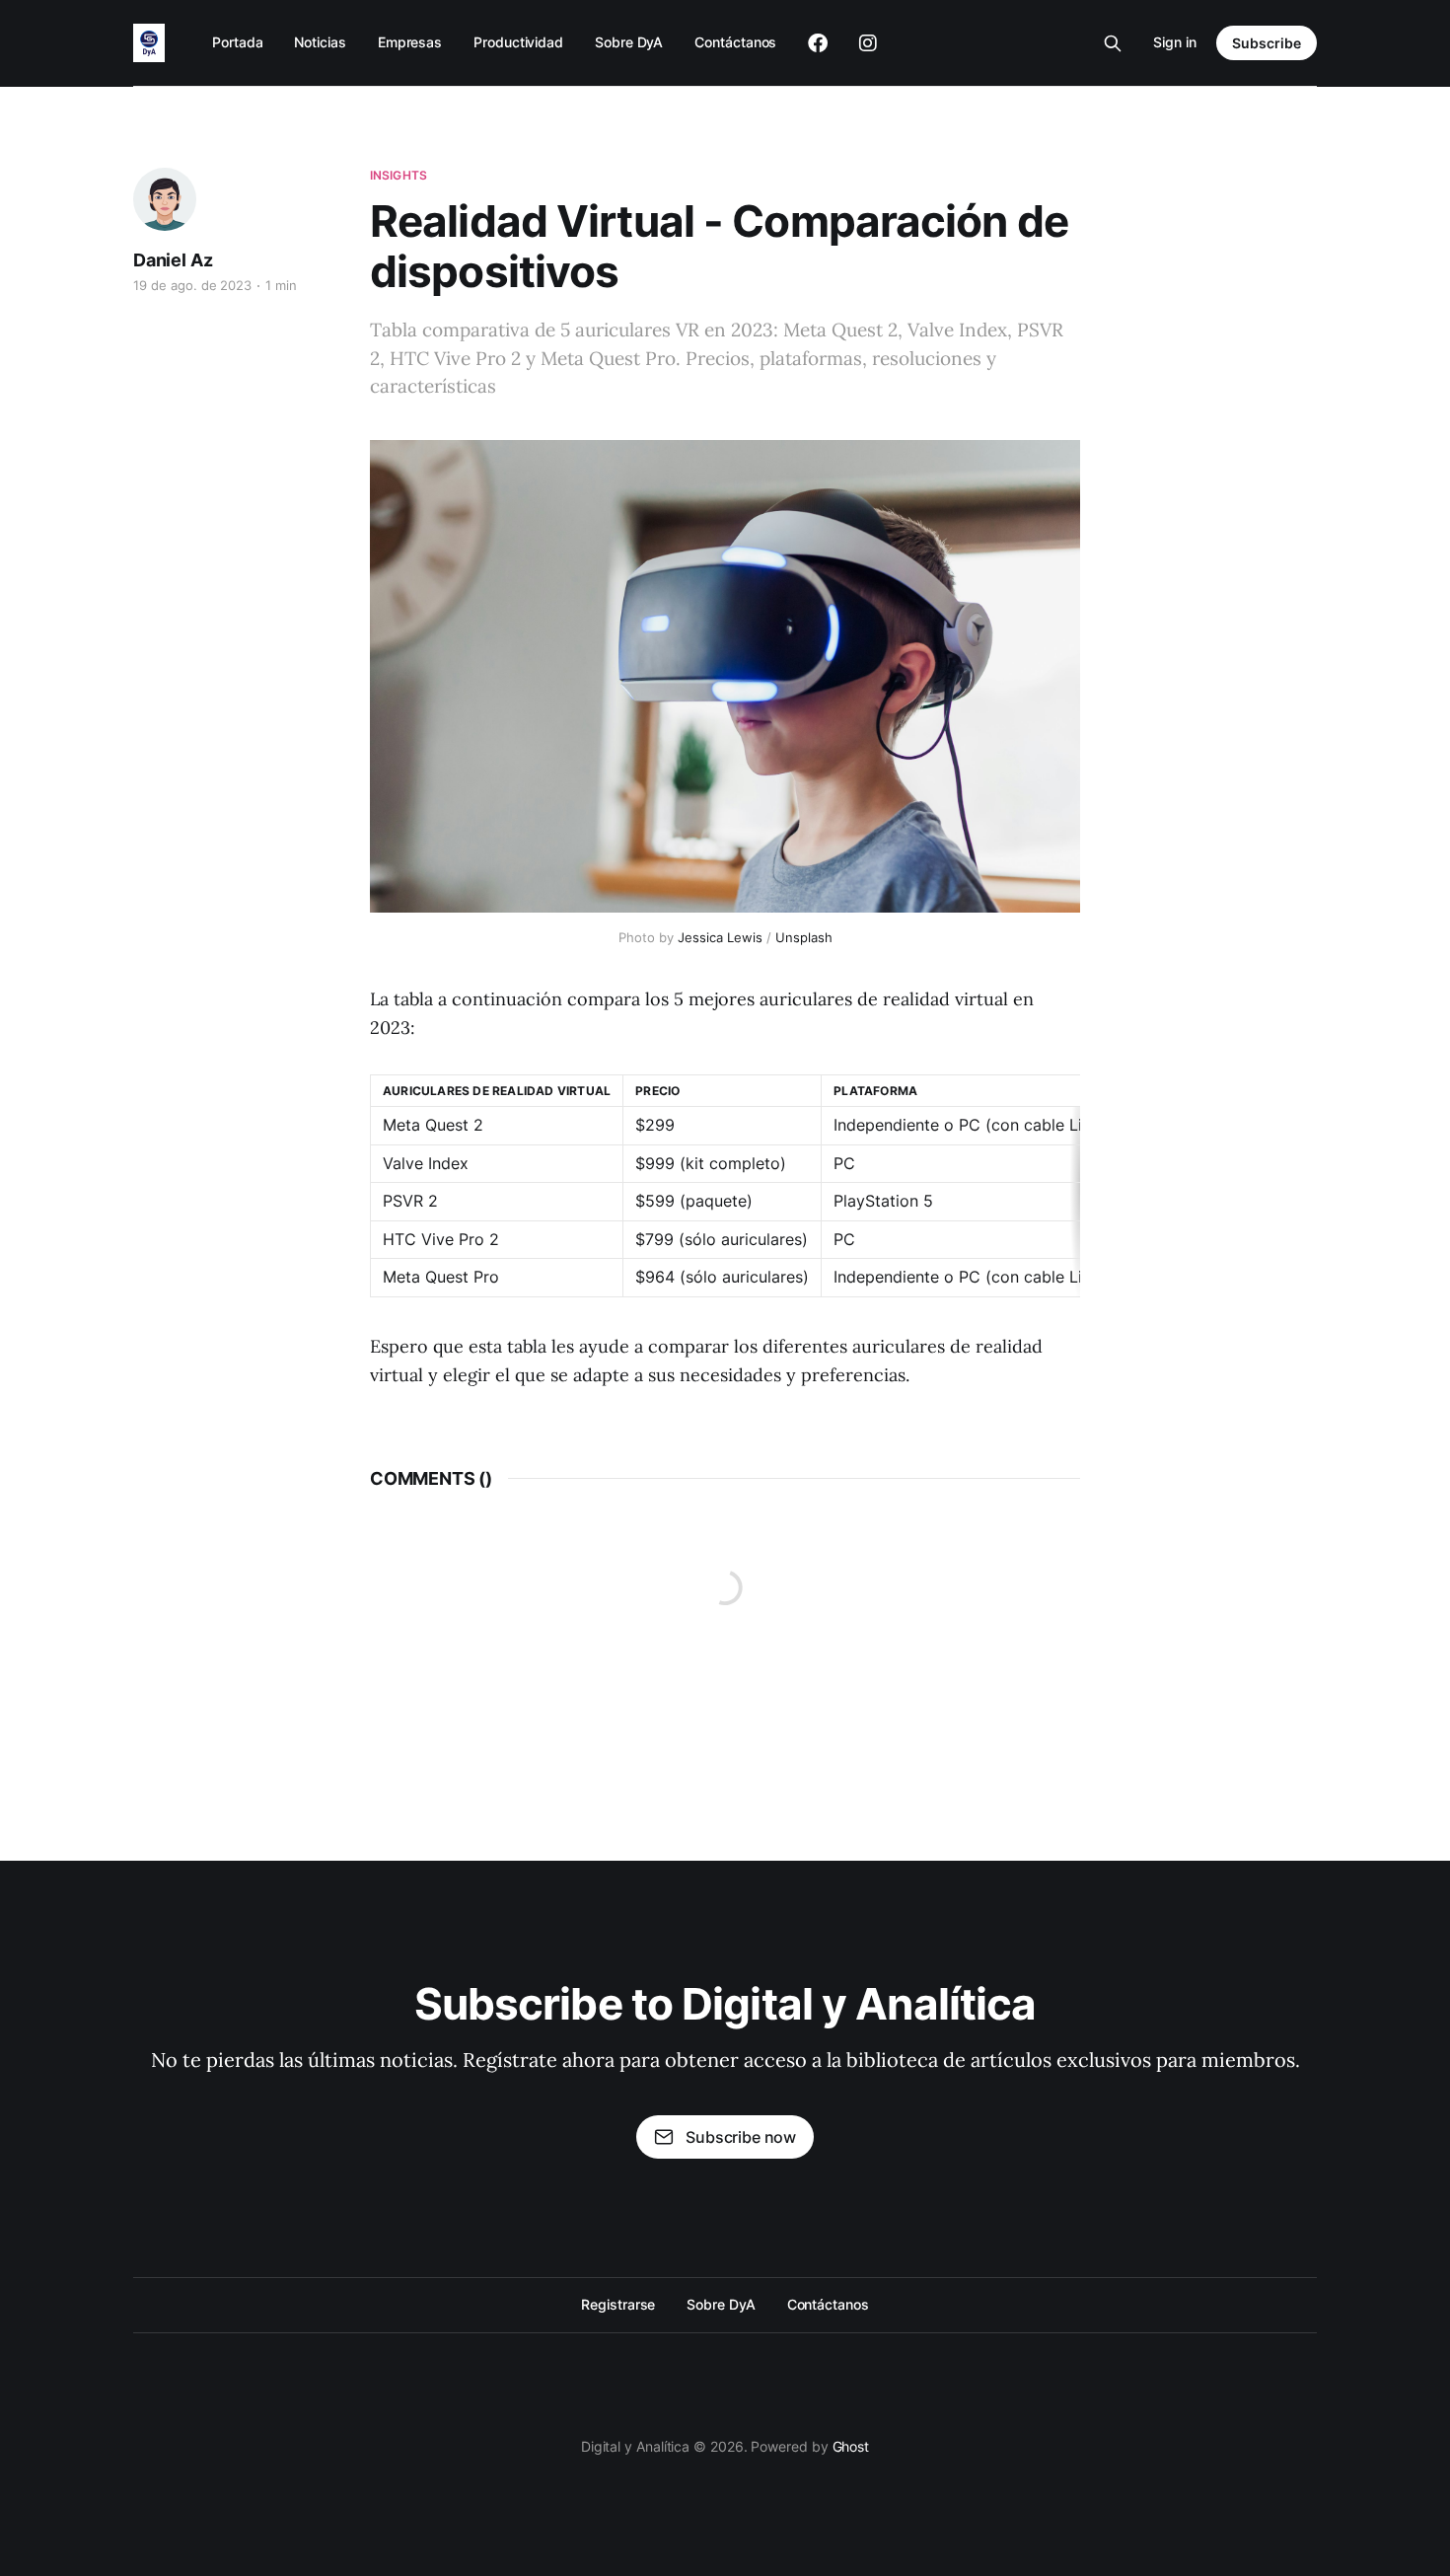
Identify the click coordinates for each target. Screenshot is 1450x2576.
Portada (237, 42)
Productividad (518, 42)
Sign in (1175, 42)
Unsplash (804, 937)
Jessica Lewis (720, 937)
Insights (399, 175)
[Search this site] (1113, 43)
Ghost (851, 2446)
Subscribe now (741, 2137)
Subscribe (1267, 43)
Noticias (320, 42)
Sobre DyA (629, 42)
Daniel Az (173, 260)
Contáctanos (735, 42)
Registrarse (618, 2304)
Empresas (410, 42)
